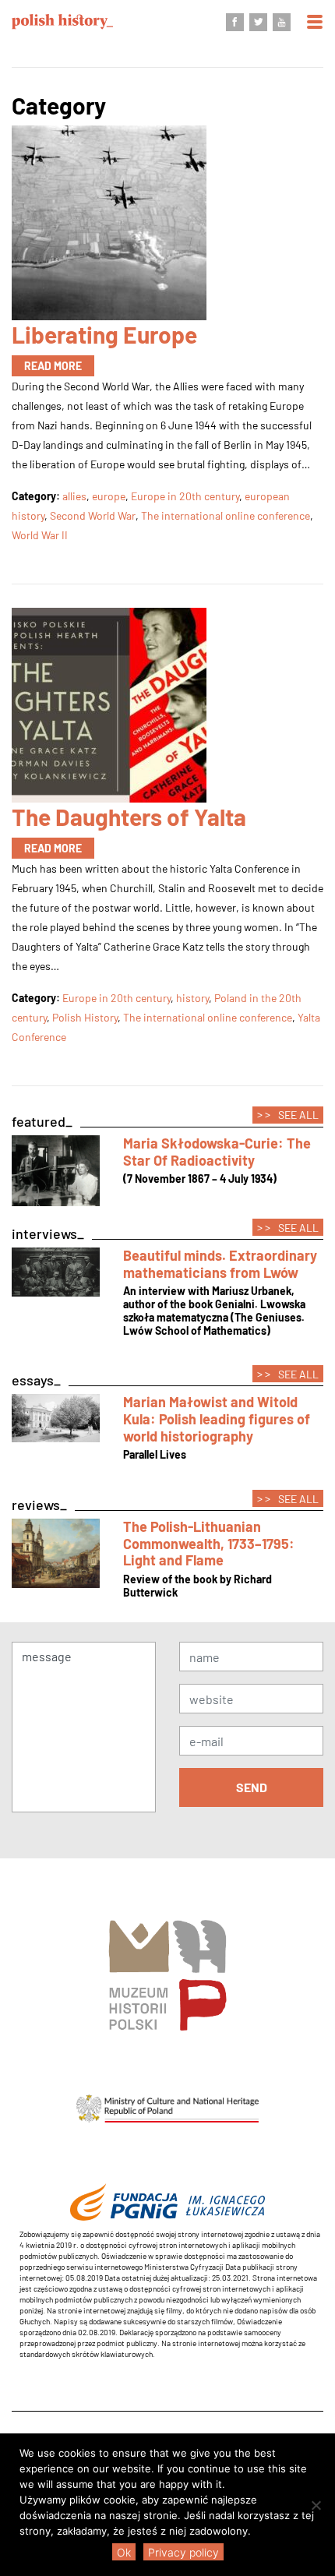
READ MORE (53, 366)
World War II (40, 535)
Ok (124, 2552)
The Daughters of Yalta (129, 817)
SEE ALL (288, 1114)
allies (74, 496)
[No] (316, 2505)
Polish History (85, 1017)
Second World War (93, 515)
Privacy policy (183, 2552)
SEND (252, 1787)
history (192, 998)
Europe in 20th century (185, 496)
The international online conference (226, 515)
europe (109, 496)
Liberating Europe (104, 334)
